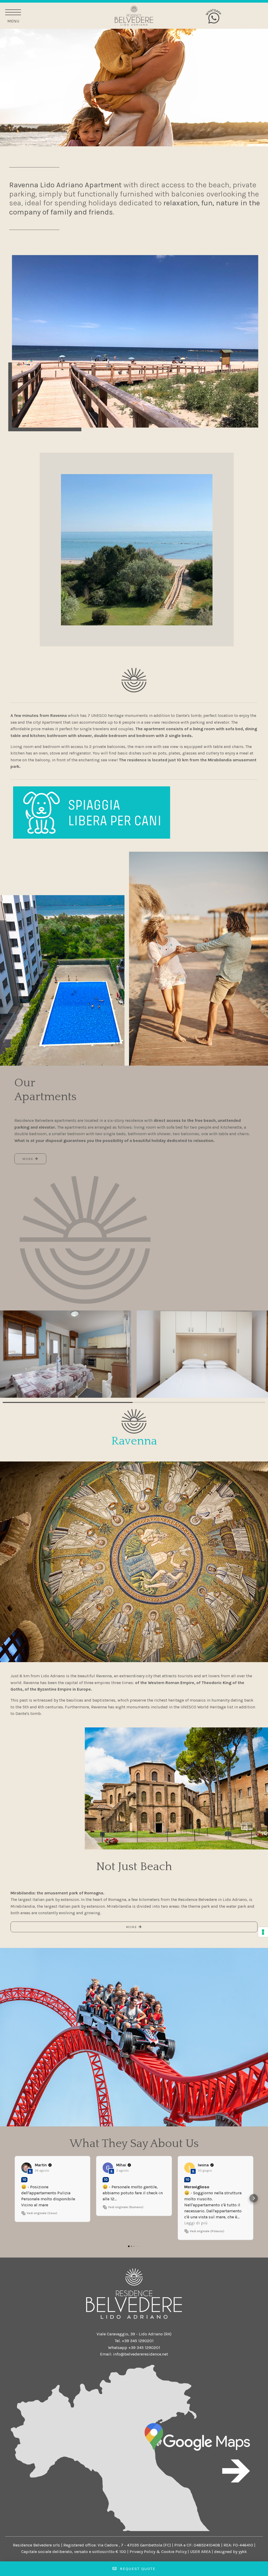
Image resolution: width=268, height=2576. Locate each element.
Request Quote (137, 2569)
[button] (14, 2198)
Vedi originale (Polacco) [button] (207, 2231)
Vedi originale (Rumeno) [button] (126, 2207)
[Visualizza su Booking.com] (26, 2168)
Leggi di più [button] (196, 2223)
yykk (243, 2552)
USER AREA (200, 2552)
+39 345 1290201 (138, 2341)
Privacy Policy (142, 2552)
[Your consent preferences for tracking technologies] (263, 1932)
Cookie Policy (174, 2552)
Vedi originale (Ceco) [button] (42, 2213)
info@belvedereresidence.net (141, 2354)
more (29, 1159)
